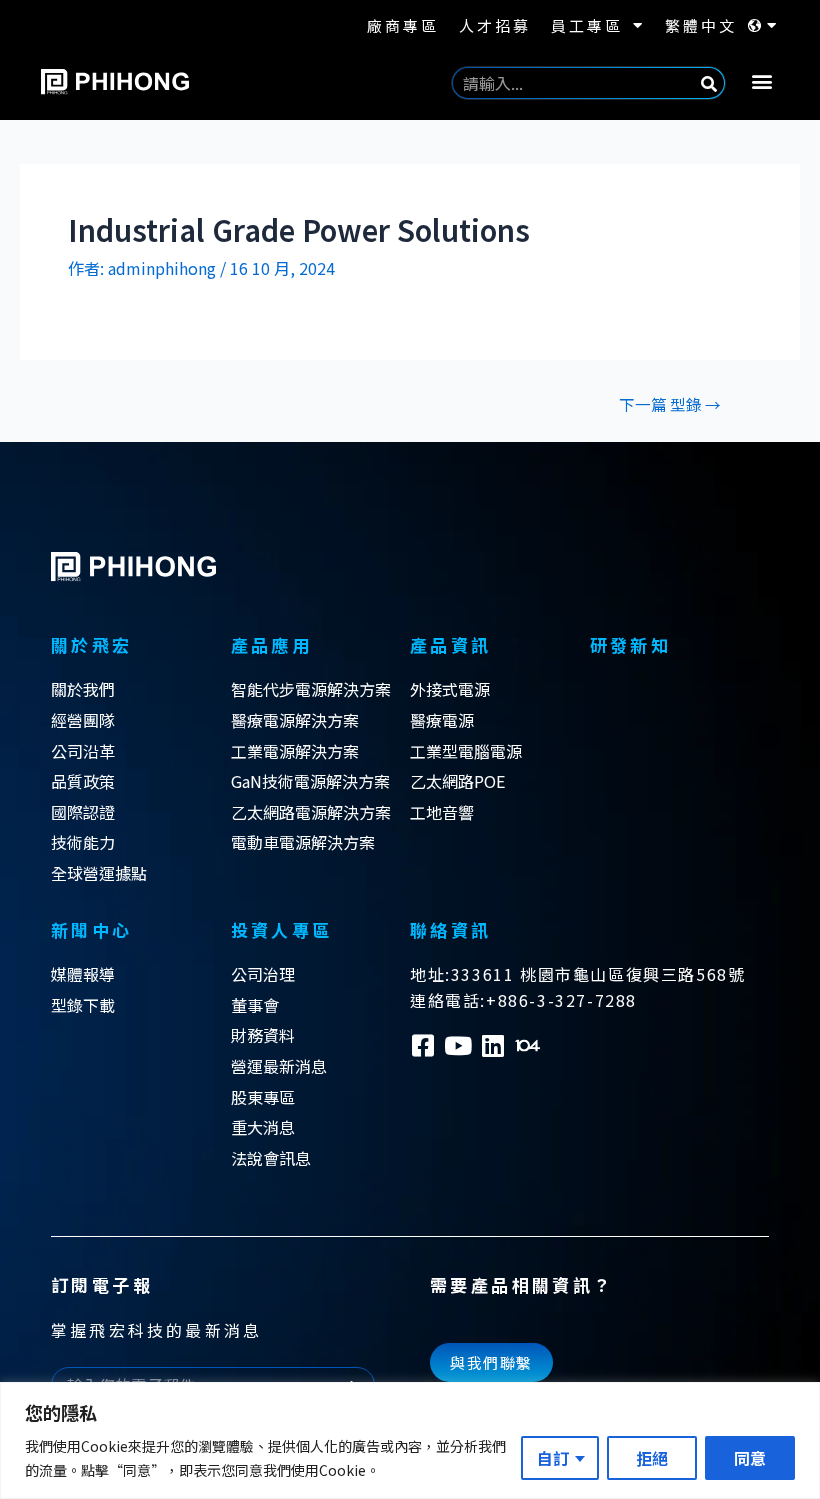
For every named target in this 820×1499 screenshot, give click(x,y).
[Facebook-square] (422, 1045)
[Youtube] (457, 1045)
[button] (762, 80)
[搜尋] (709, 83)
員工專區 (587, 25)
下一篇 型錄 (670, 405)
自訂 (553, 1458)
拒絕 (652, 1458)
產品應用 (272, 644)
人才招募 (495, 25)
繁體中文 (701, 25)
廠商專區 (403, 25)
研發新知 (631, 644)
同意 (750, 1458)
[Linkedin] (492, 1045)
